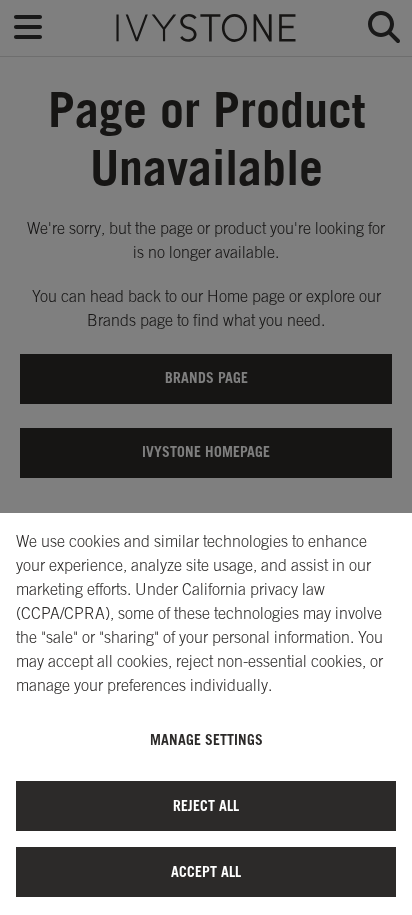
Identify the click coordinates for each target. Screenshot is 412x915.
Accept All (206, 871)
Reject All (206, 805)
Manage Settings (206, 739)
